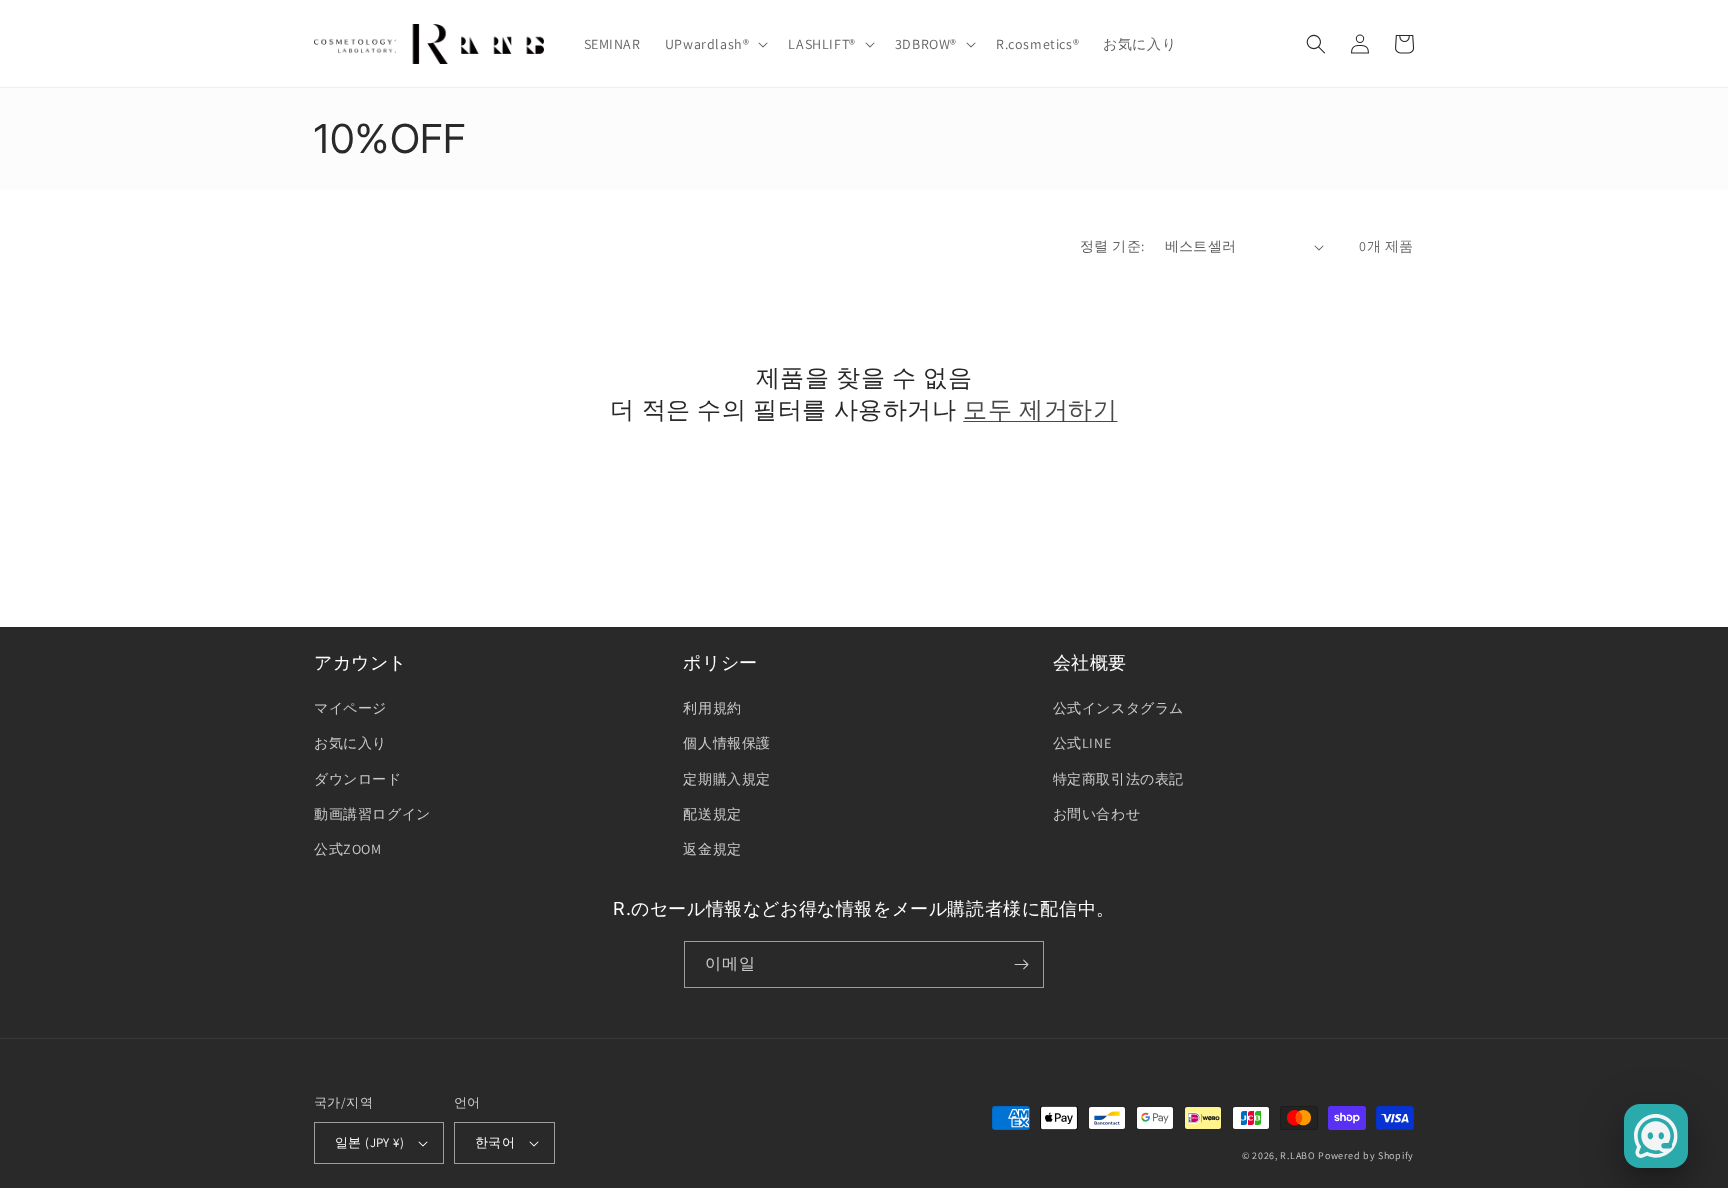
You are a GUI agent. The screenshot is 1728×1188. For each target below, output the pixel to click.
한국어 (495, 1142)
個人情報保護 (727, 743)
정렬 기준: (1112, 246)
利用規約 (712, 708)
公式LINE (1082, 743)
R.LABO (1297, 1155)
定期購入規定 (727, 779)
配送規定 (712, 814)
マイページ (350, 708)
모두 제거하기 (1040, 409)
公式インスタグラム (1118, 708)
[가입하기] (1021, 964)
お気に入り (350, 743)
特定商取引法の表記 (1118, 779)
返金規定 (712, 849)
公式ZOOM (348, 849)
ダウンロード (358, 779)
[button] (715, 44)
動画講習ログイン (372, 814)
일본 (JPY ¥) (369, 1142)
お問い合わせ (1097, 814)
